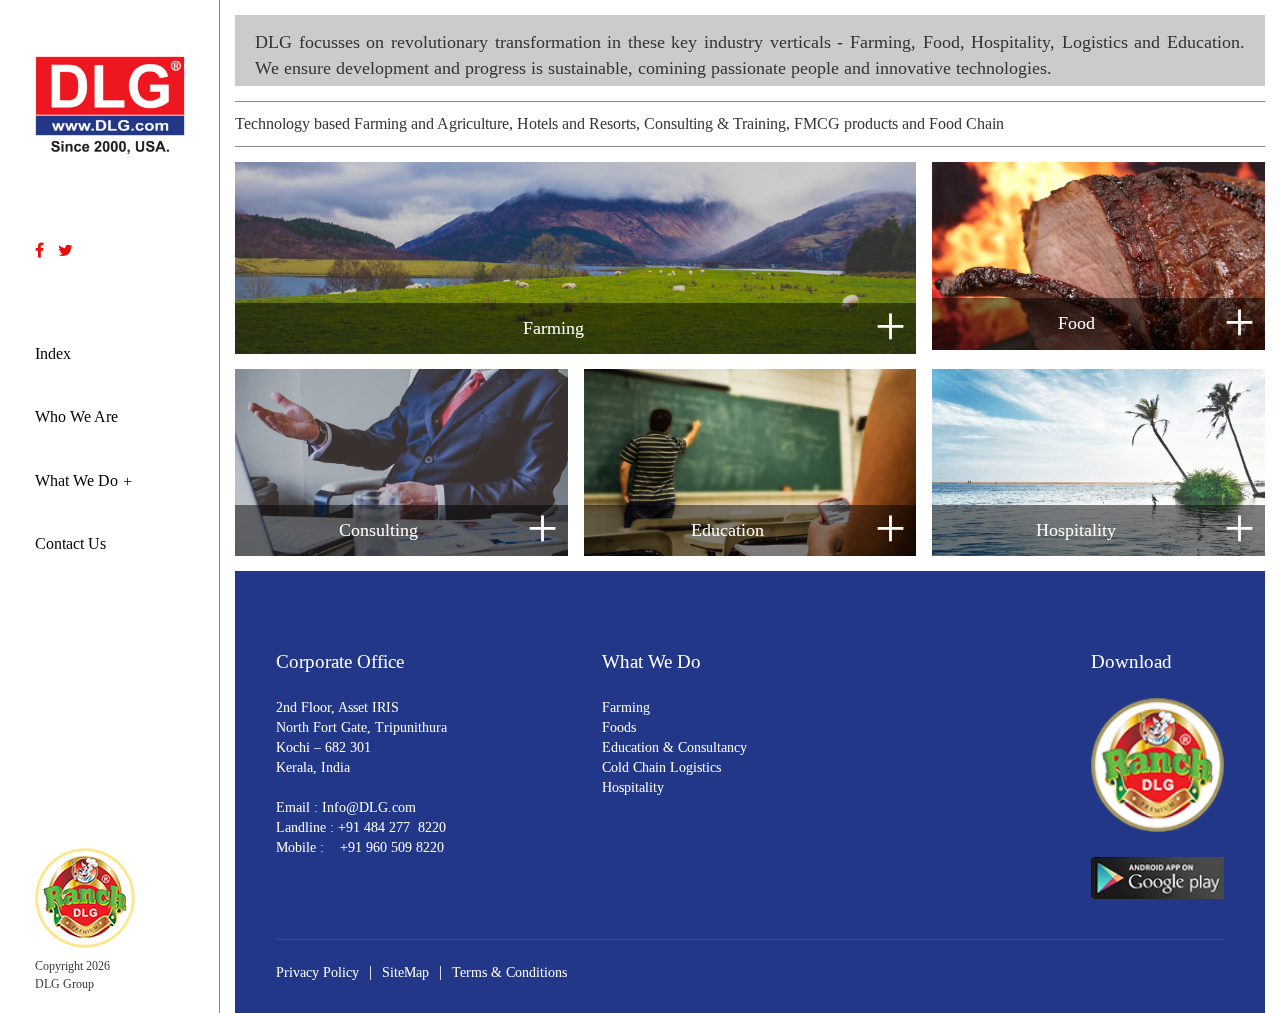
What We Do (76, 480)
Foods (619, 727)
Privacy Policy (317, 972)
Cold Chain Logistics (661, 767)
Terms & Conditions (509, 972)
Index (53, 353)
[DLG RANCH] (85, 896)
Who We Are (76, 416)
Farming (626, 707)
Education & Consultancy (674, 747)
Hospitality (633, 787)
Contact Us (70, 543)
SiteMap (405, 972)
